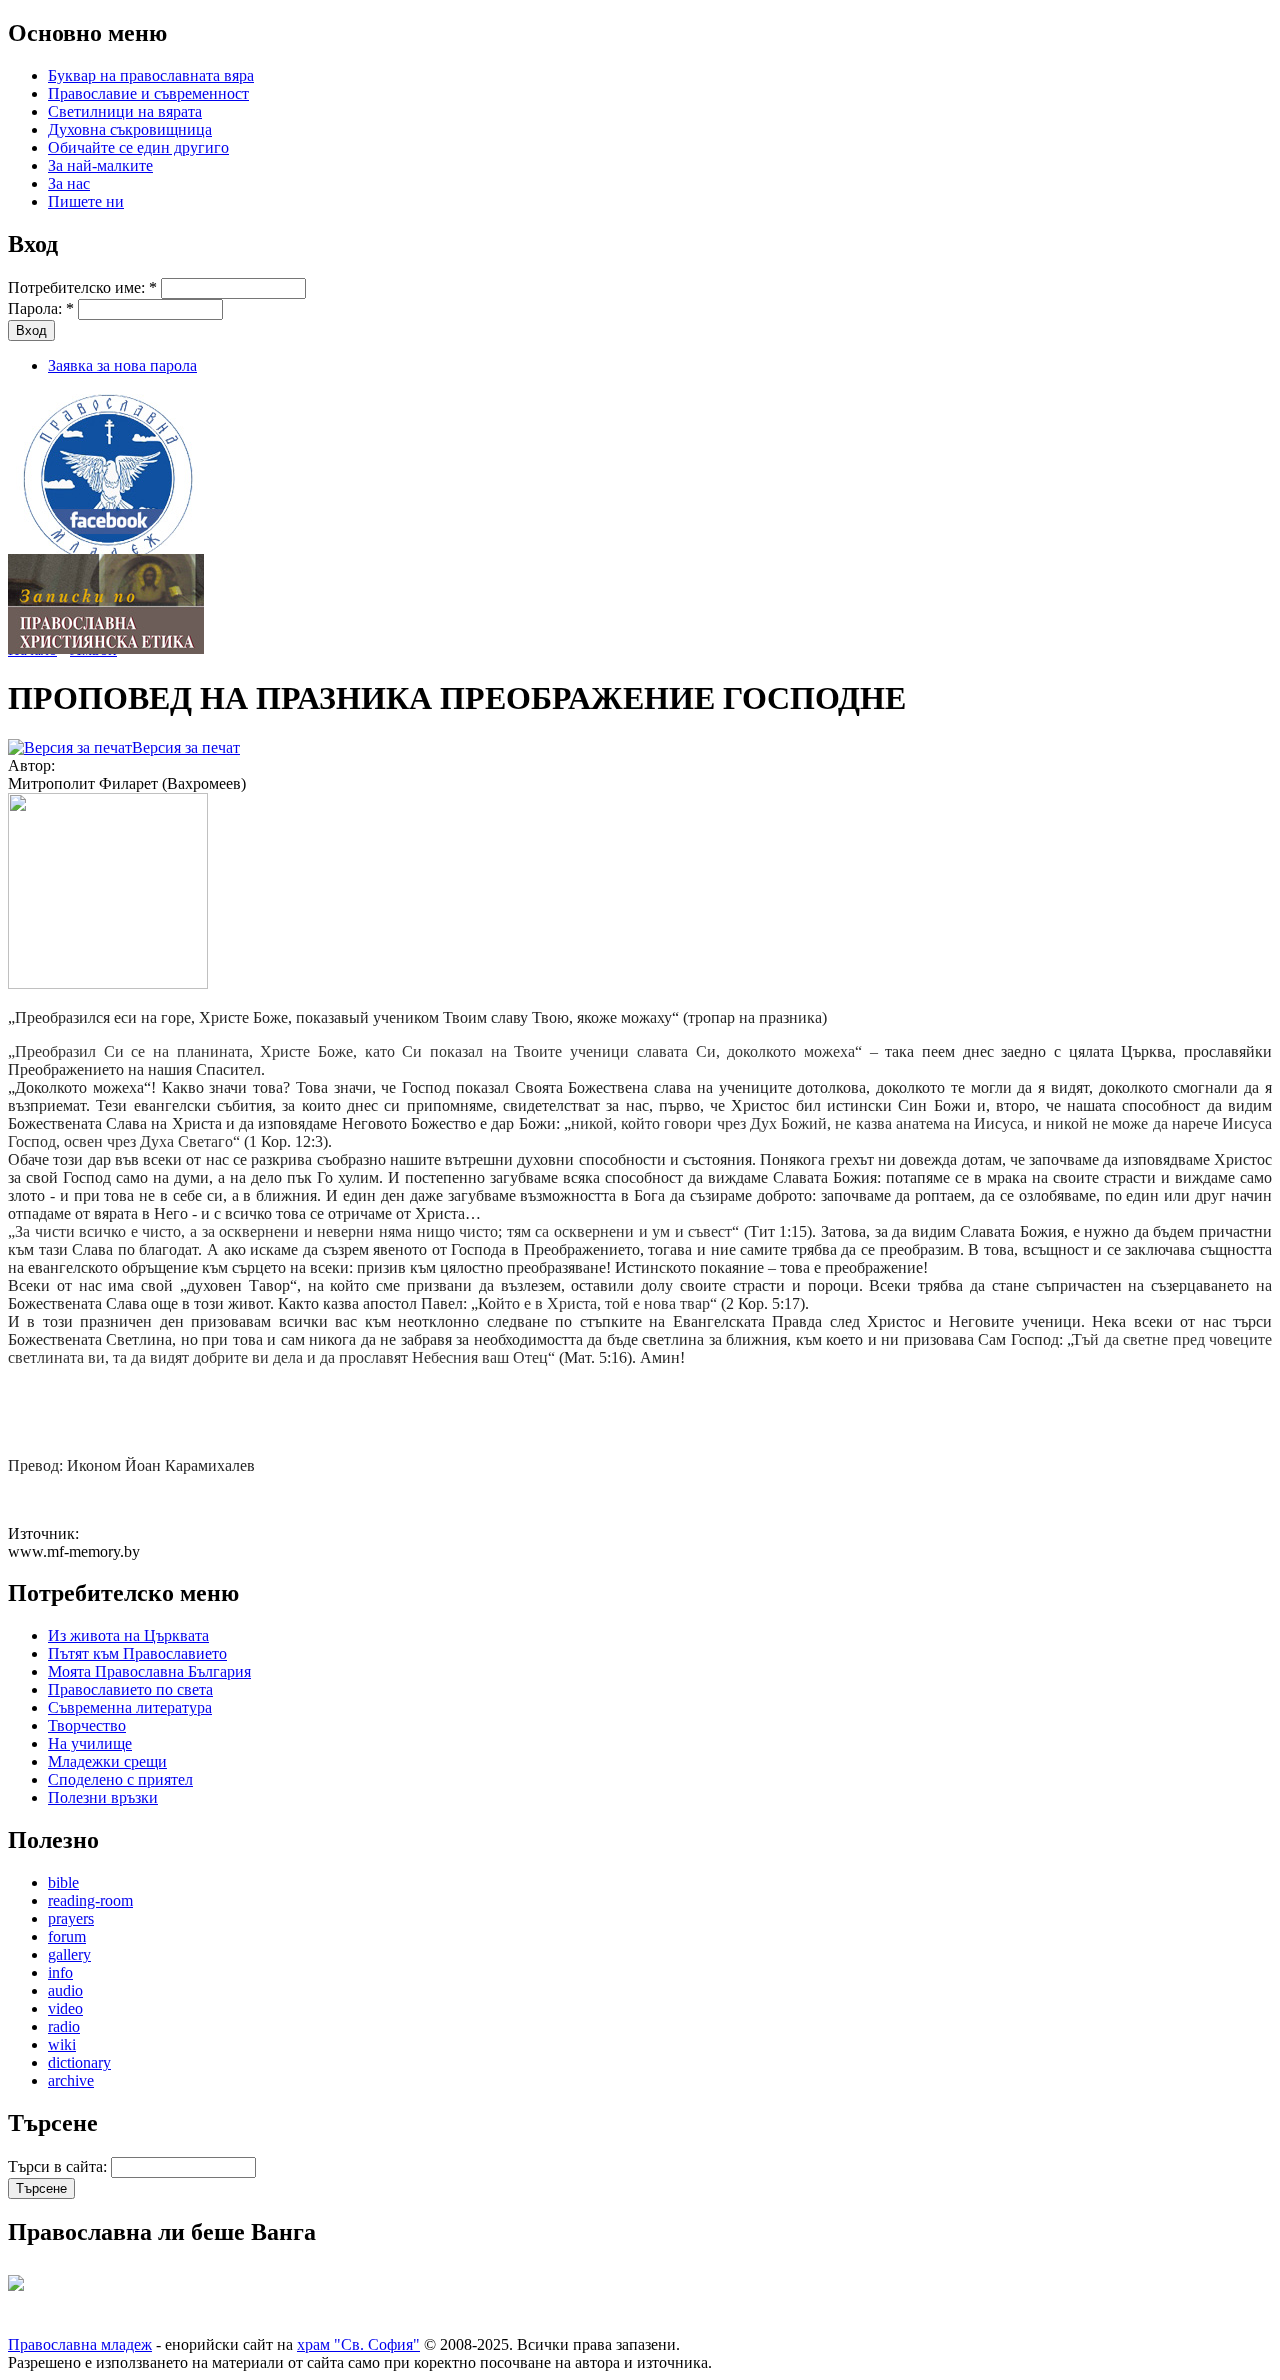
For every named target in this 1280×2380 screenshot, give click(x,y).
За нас (69, 183)
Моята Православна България (149, 1671)
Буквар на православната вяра (151, 75)
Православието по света (130, 1689)
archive (71, 2080)
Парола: (41, 308)
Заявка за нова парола (122, 365)
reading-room (90, 1900)
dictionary (79, 2062)
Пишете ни (86, 201)
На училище (90, 1743)
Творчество (87, 1725)
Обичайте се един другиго (138, 147)
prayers (71, 1918)
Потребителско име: (82, 287)
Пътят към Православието (137, 1653)
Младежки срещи (107, 1761)
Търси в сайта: (59, 2166)
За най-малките (100, 165)
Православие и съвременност (148, 93)
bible (63, 1882)
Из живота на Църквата (128, 1635)
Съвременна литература (130, 1707)
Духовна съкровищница (130, 129)
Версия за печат (186, 747)
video (65, 2008)
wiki (62, 2044)
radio (64, 2026)
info (60, 1972)
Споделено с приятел (120, 1779)
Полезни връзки (103, 1797)
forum (67, 1936)
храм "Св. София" (358, 2344)
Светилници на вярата (125, 111)
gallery (69, 1954)
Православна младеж (80, 2344)
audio (65, 1990)
